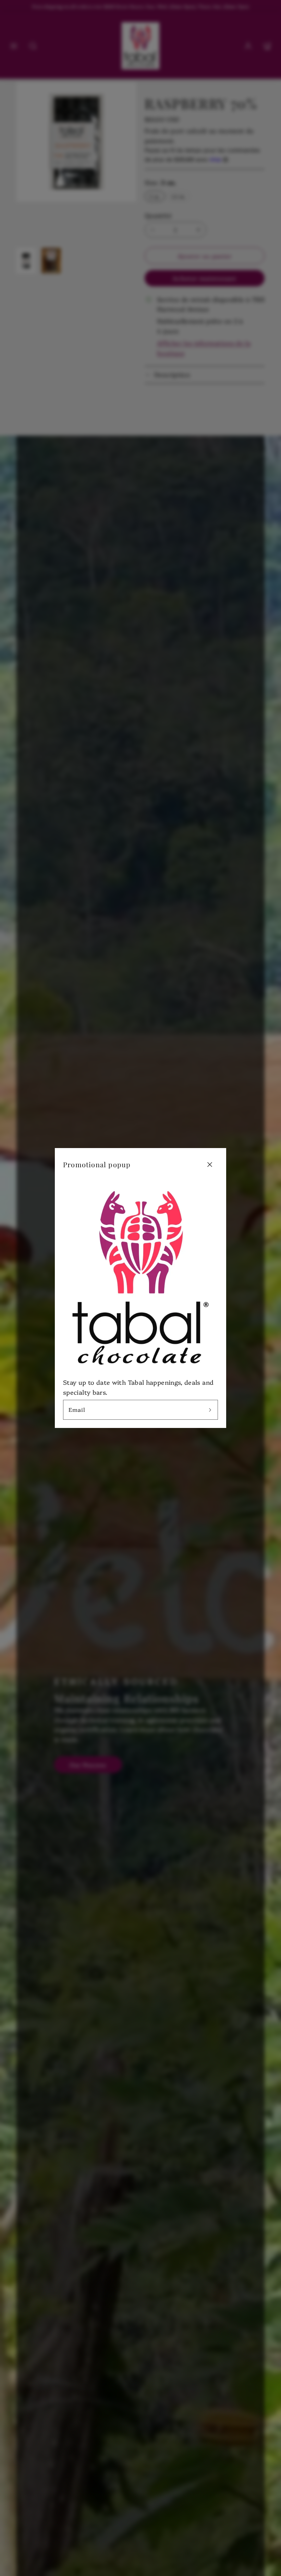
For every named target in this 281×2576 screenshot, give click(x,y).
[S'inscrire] (210, 1410)
